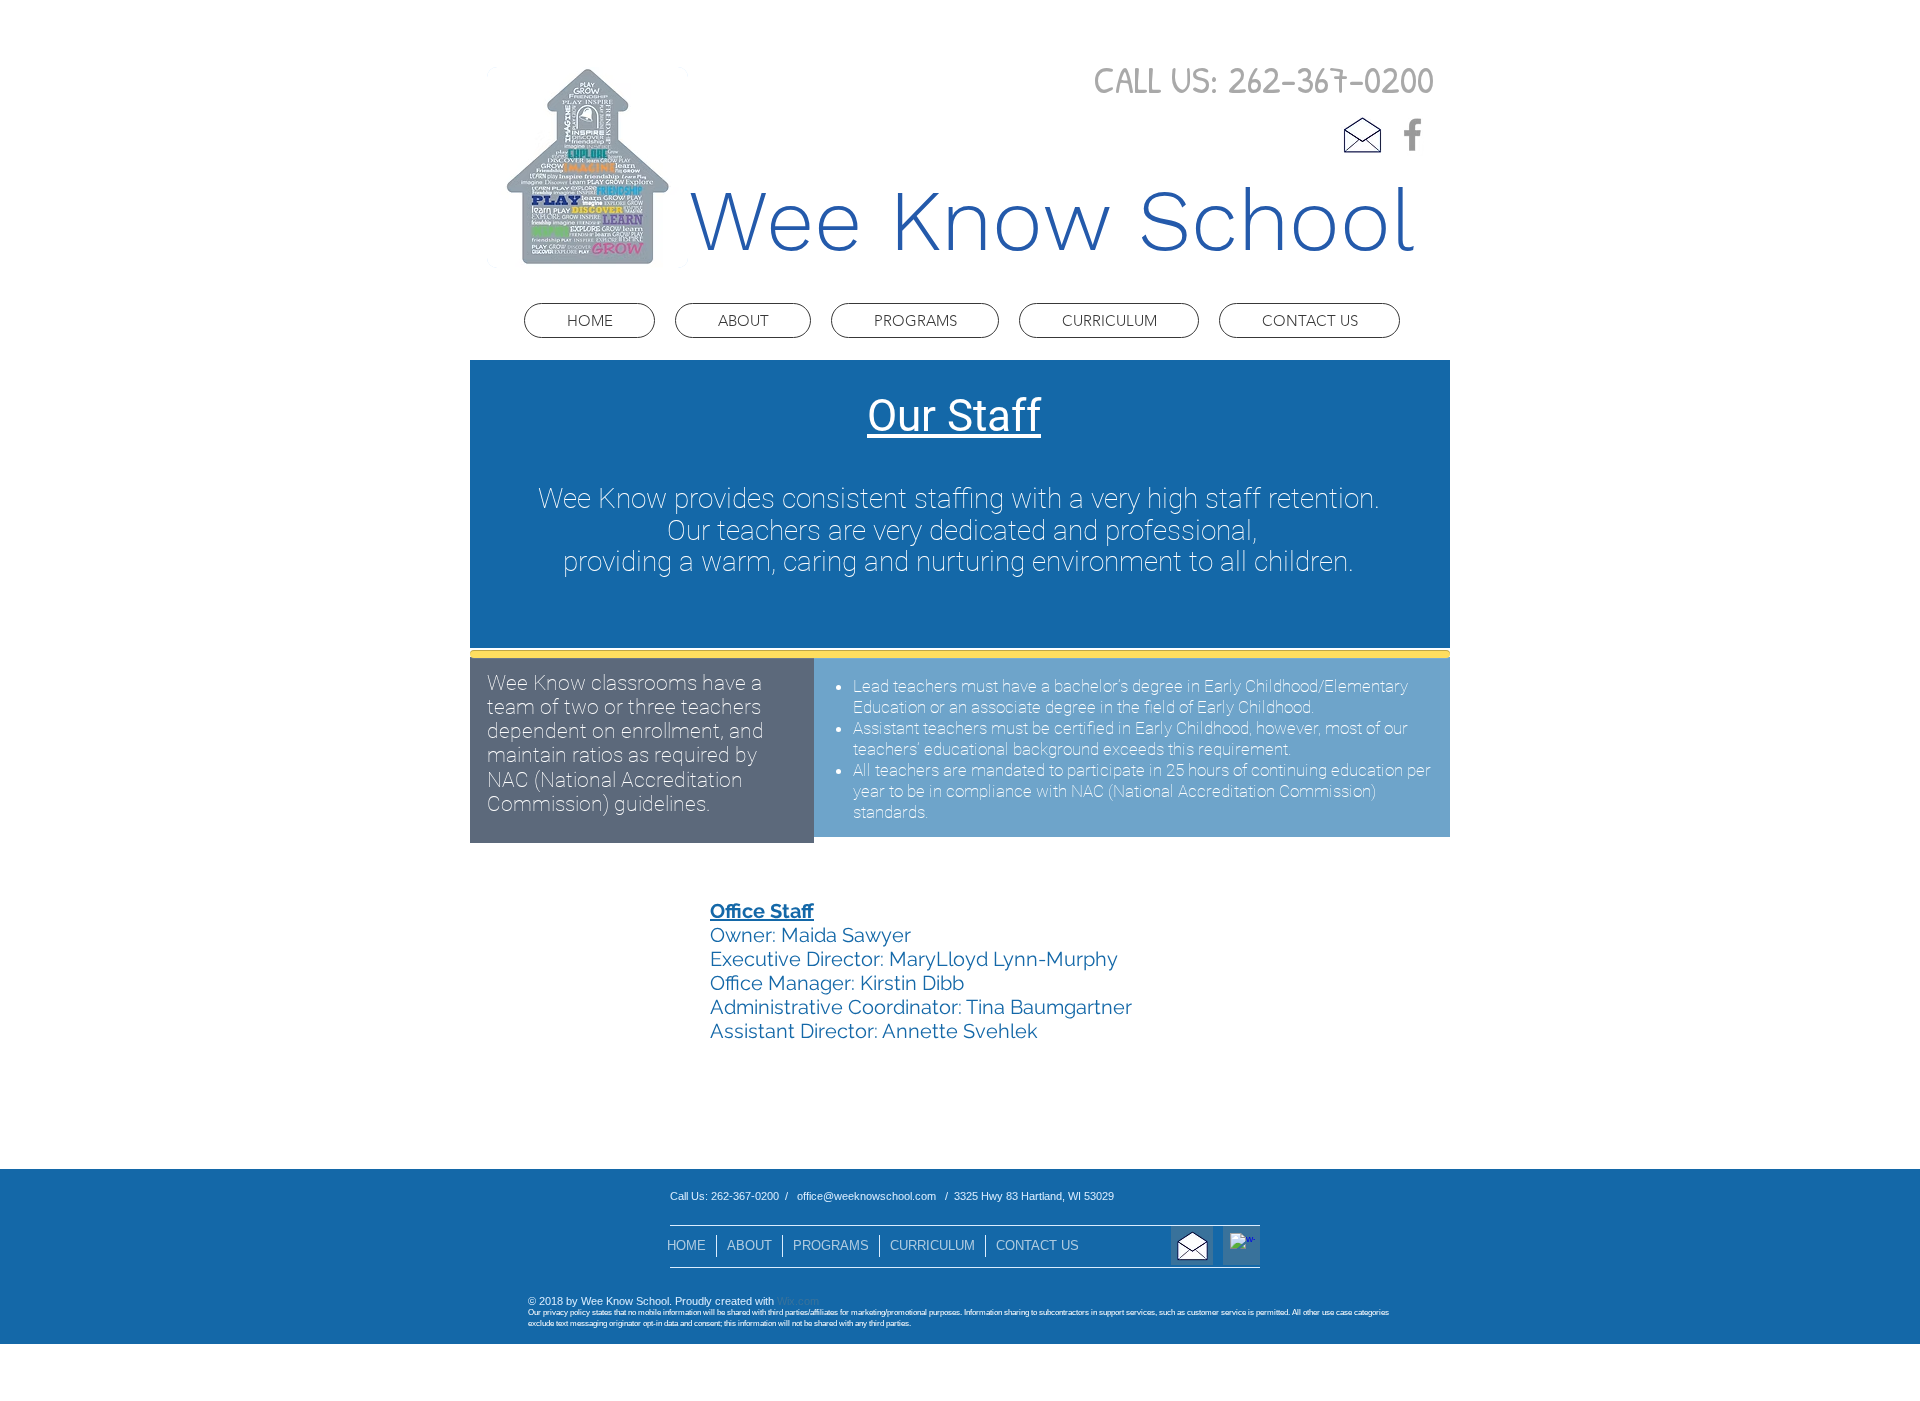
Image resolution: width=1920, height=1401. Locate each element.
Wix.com (798, 1301)
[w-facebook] (1242, 1245)
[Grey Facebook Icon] (1412, 134)
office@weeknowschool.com (866, 1196)
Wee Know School (1051, 220)
